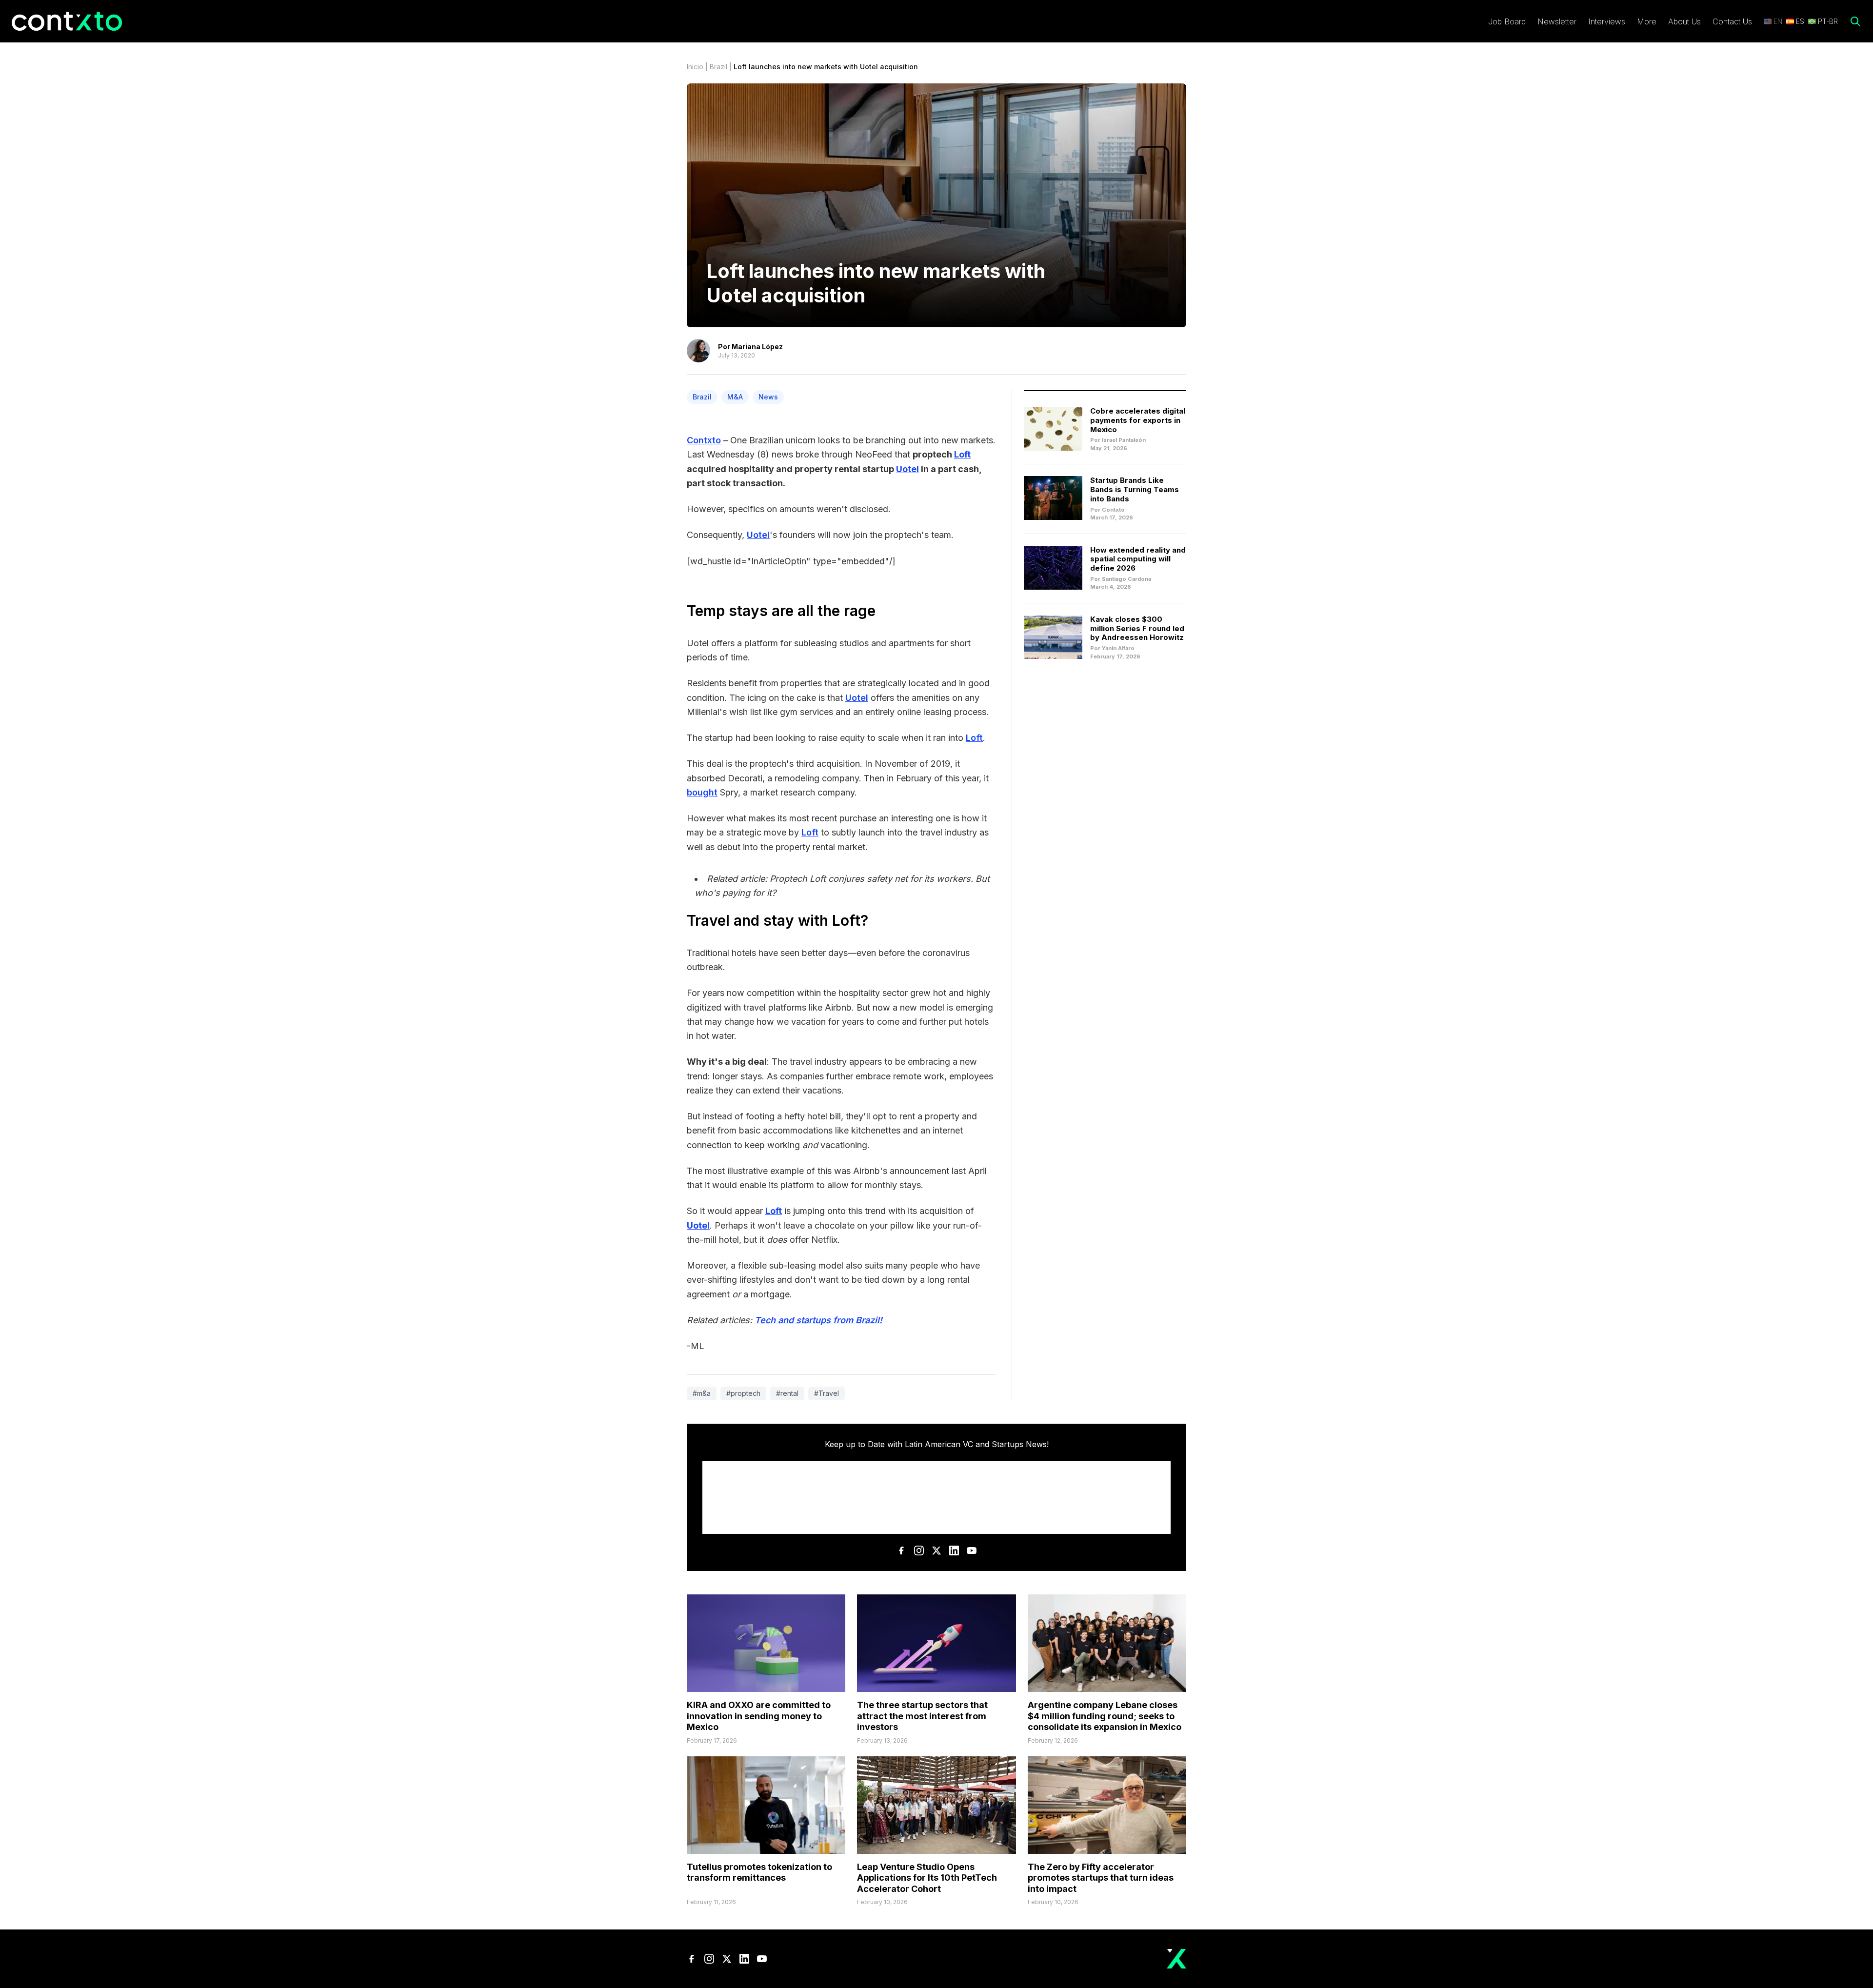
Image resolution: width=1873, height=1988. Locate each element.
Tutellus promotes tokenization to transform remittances (759, 1872)
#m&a (702, 1393)
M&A (735, 397)
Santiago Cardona (1126, 579)
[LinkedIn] (954, 1551)
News (768, 397)
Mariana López (757, 347)
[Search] (1855, 21)
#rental (787, 1393)
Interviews (1607, 21)
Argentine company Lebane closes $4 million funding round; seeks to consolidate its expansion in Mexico (1105, 1716)
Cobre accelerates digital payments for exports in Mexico (1138, 420)
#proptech (743, 1393)
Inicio (695, 67)
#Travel (827, 1393)
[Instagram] (919, 1551)
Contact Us (1732, 21)
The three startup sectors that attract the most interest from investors (922, 1716)
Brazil (718, 67)
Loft (974, 738)
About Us (1684, 21)
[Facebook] (901, 1551)
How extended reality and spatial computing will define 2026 (1138, 559)
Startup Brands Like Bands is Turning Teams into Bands (1135, 489)
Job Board (1507, 21)
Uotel (758, 535)
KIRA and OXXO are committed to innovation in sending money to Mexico (759, 1716)
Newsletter (1557, 21)
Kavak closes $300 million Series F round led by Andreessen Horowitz (1137, 628)
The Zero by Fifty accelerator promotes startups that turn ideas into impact (1101, 1878)
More (1647, 21)
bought (702, 792)
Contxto (704, 440)
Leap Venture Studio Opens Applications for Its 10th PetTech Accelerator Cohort (927, 1878)
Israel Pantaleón (1124, 440)
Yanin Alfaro (1118, 648)
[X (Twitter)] (936, 1551)
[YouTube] (972, 1551)
